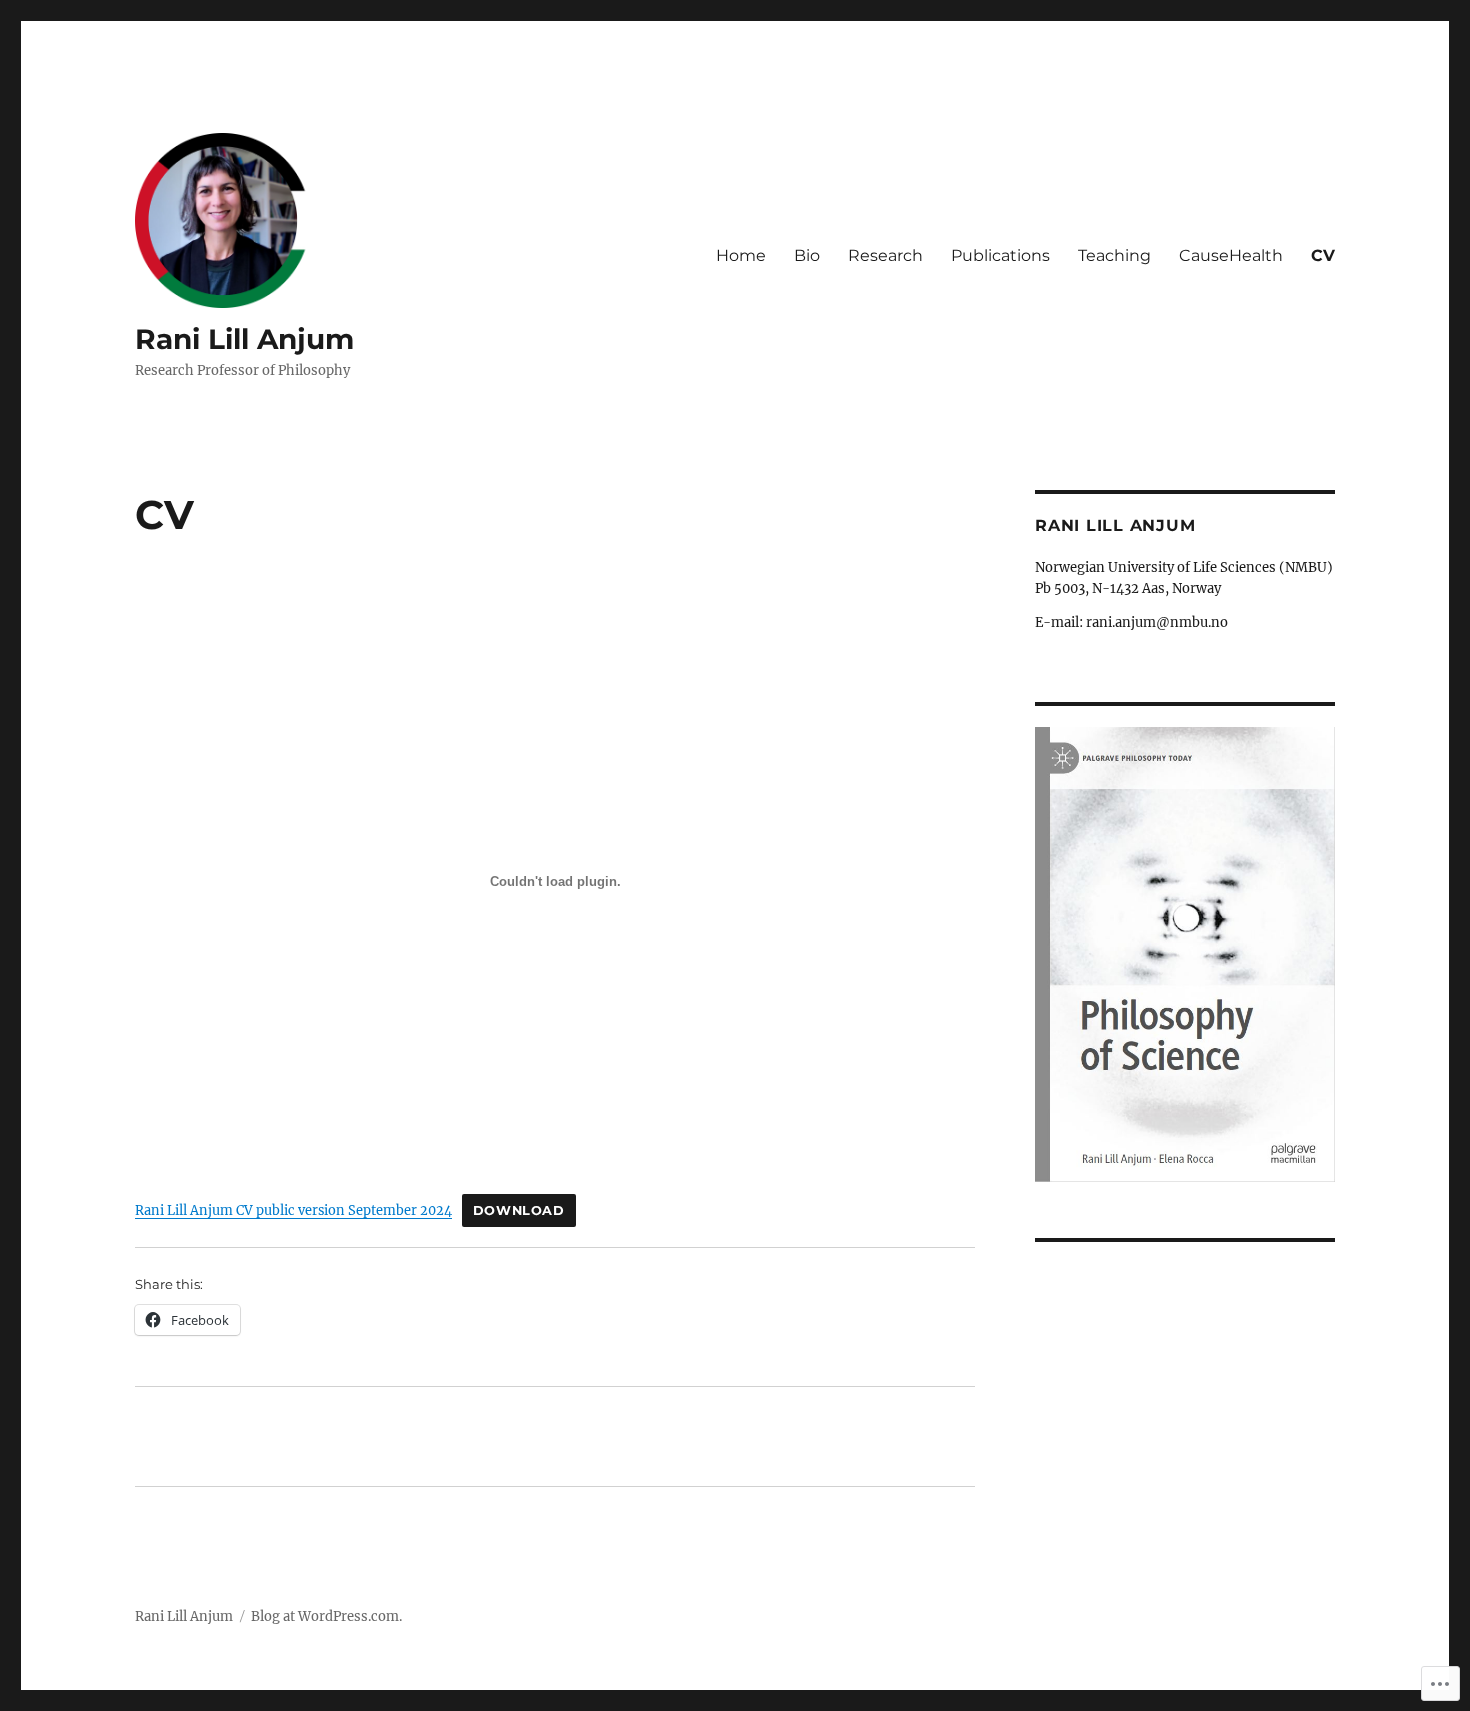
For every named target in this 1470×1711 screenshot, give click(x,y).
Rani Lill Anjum (244, 339)
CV (1323, 255)
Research (885, 255)
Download (519, 1210)
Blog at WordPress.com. (326, 1616)
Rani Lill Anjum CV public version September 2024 (293, 1210)
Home (741, 255)
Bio (807, 255)
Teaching (1114, 255)
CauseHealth (1231, 255)
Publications (1000, 255)
